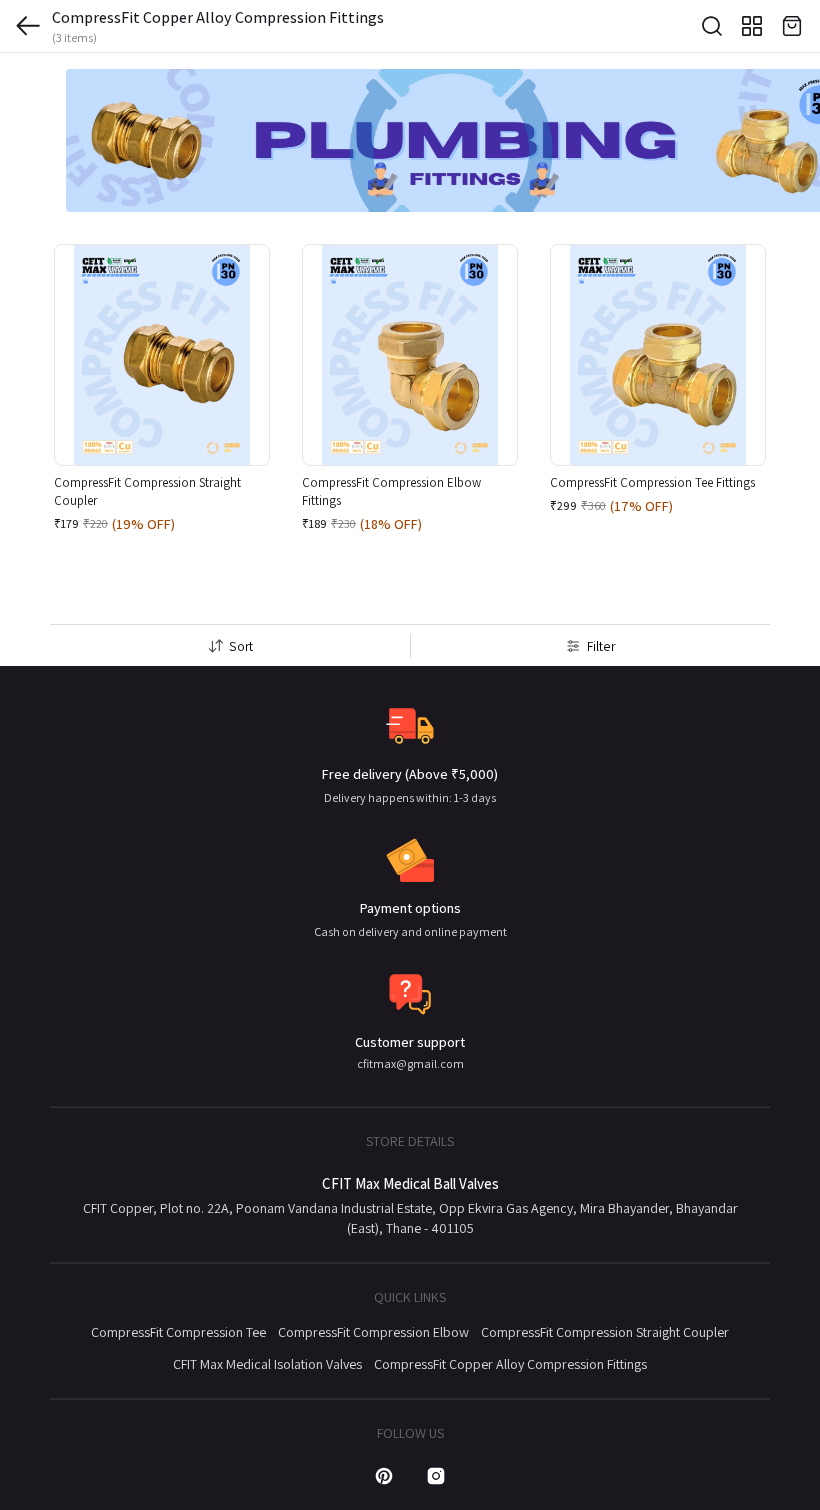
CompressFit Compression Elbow (373, 1332)
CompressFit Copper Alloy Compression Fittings (510, 1364)
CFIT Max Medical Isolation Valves (267, 1364)
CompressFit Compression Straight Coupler (605, 1332)
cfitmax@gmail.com (410, 1063)
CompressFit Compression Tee (178, 1332)
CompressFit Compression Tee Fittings (652, 482)
